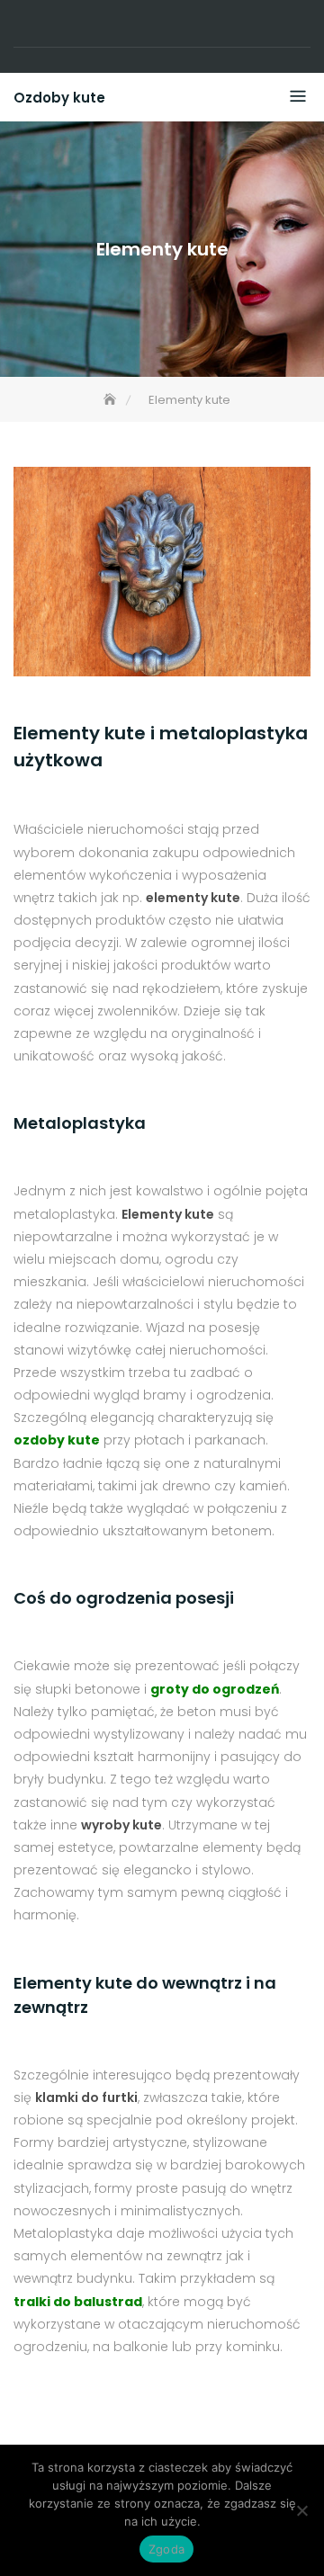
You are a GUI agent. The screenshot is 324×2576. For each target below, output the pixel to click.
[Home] (112, 400)
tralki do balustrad (78, 2302)
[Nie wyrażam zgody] (301, 2510)
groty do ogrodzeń (215, 1689)
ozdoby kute (57, 1440)
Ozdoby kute (59, 98)
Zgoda (166, 2549)
